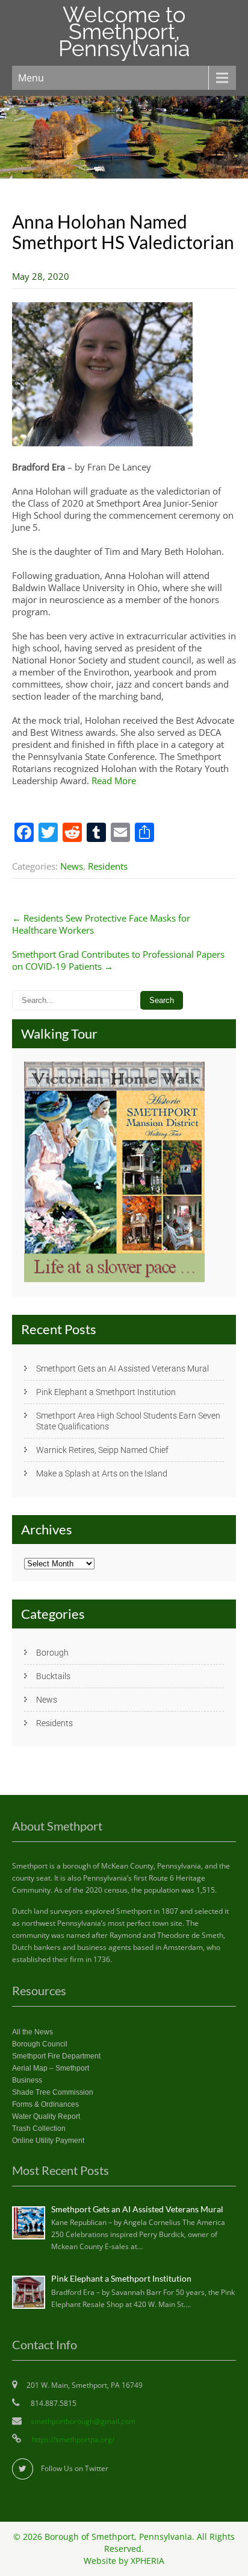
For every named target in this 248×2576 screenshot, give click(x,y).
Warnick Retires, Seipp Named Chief (102, 1450)
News (72, 866)
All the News (33, 2032)
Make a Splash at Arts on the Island (102, 1473)
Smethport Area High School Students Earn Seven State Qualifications (128, 1421)
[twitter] (23, 2469)
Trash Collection (39, 2128)
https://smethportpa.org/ (72, 2439)
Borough (52, 1653)
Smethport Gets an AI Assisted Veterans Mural (122, 1369)
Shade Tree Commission (53, 2092)
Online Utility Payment (48, 2141)
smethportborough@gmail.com (83, 2421)
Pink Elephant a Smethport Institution (106, 1392)
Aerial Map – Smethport (51, 2068)
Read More (114, 780)
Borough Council (40, 2044)
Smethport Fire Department (56, 2056)
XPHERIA (147, 2561)
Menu (31, 78)
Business (27, 2080)
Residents (108, 866)
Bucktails (53, 1676)
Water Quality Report (46, 2116)
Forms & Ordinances (45, 2104)
